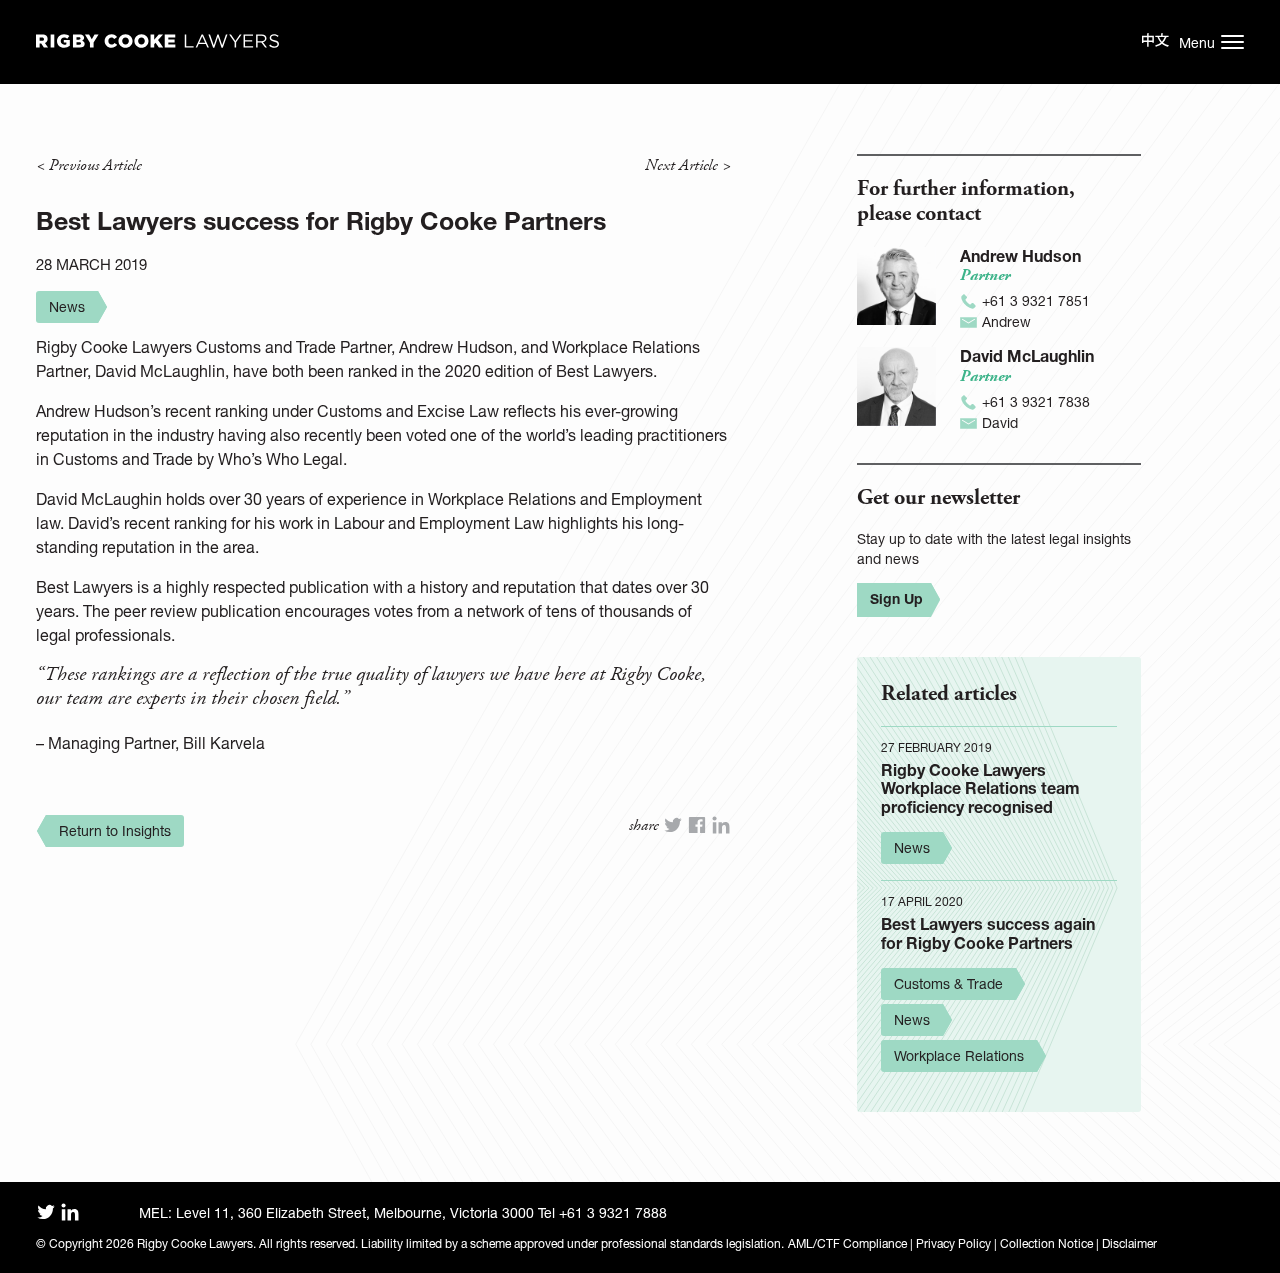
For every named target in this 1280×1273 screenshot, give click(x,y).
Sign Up (896, 598)
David (1000, 422)
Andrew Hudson (1020, 255)
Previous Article (95, 165)
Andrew (1006, 321)
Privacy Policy (953, 1243)
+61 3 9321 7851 (1036, 300)
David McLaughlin (1027, 355)
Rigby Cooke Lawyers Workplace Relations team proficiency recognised (980, 788)
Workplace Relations (959, 1055)
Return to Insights (115, 830)
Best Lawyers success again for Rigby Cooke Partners (988, 932)
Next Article (681, 165)
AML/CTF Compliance (847, 1243)
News (67, 306)
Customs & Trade (948, 983)
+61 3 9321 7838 (1036, 401)
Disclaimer (1129, 1243)
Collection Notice (1046, 1243)
